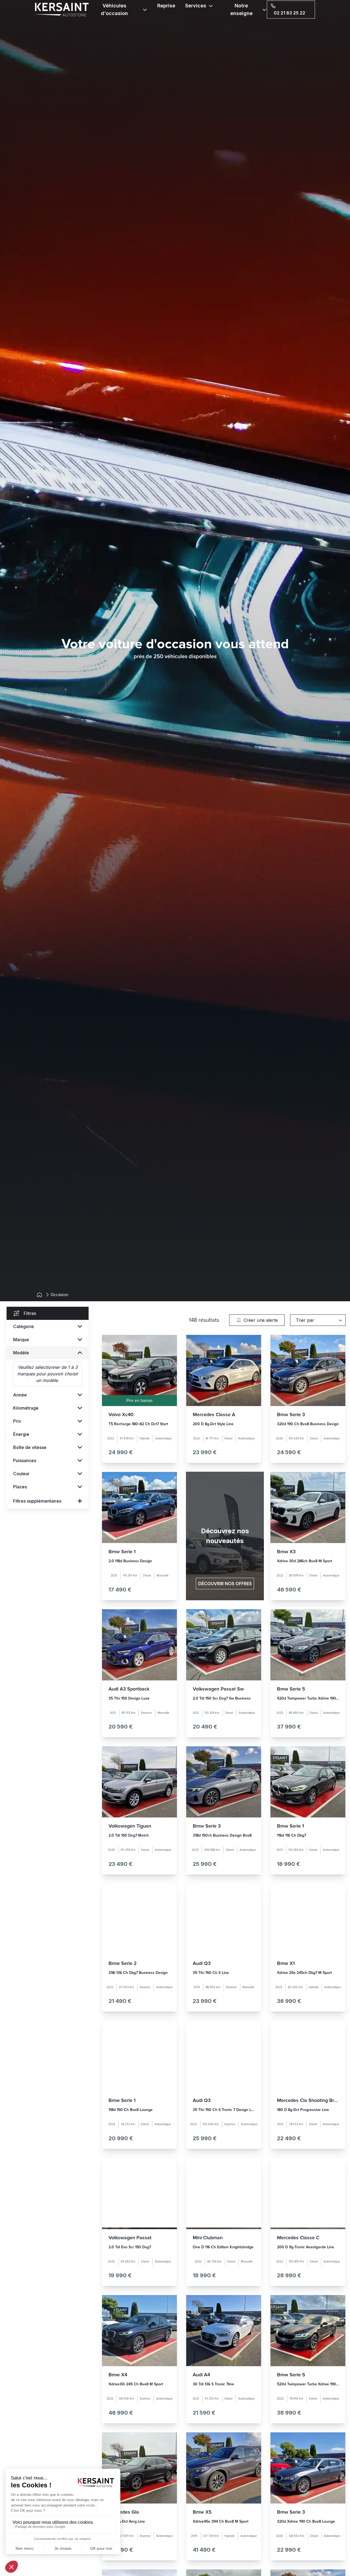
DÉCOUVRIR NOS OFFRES (225, 1584)
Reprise (166, 6)
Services (196, 6)
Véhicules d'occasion (114, 9)
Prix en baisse (139, 1401)
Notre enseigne (241, 9)
